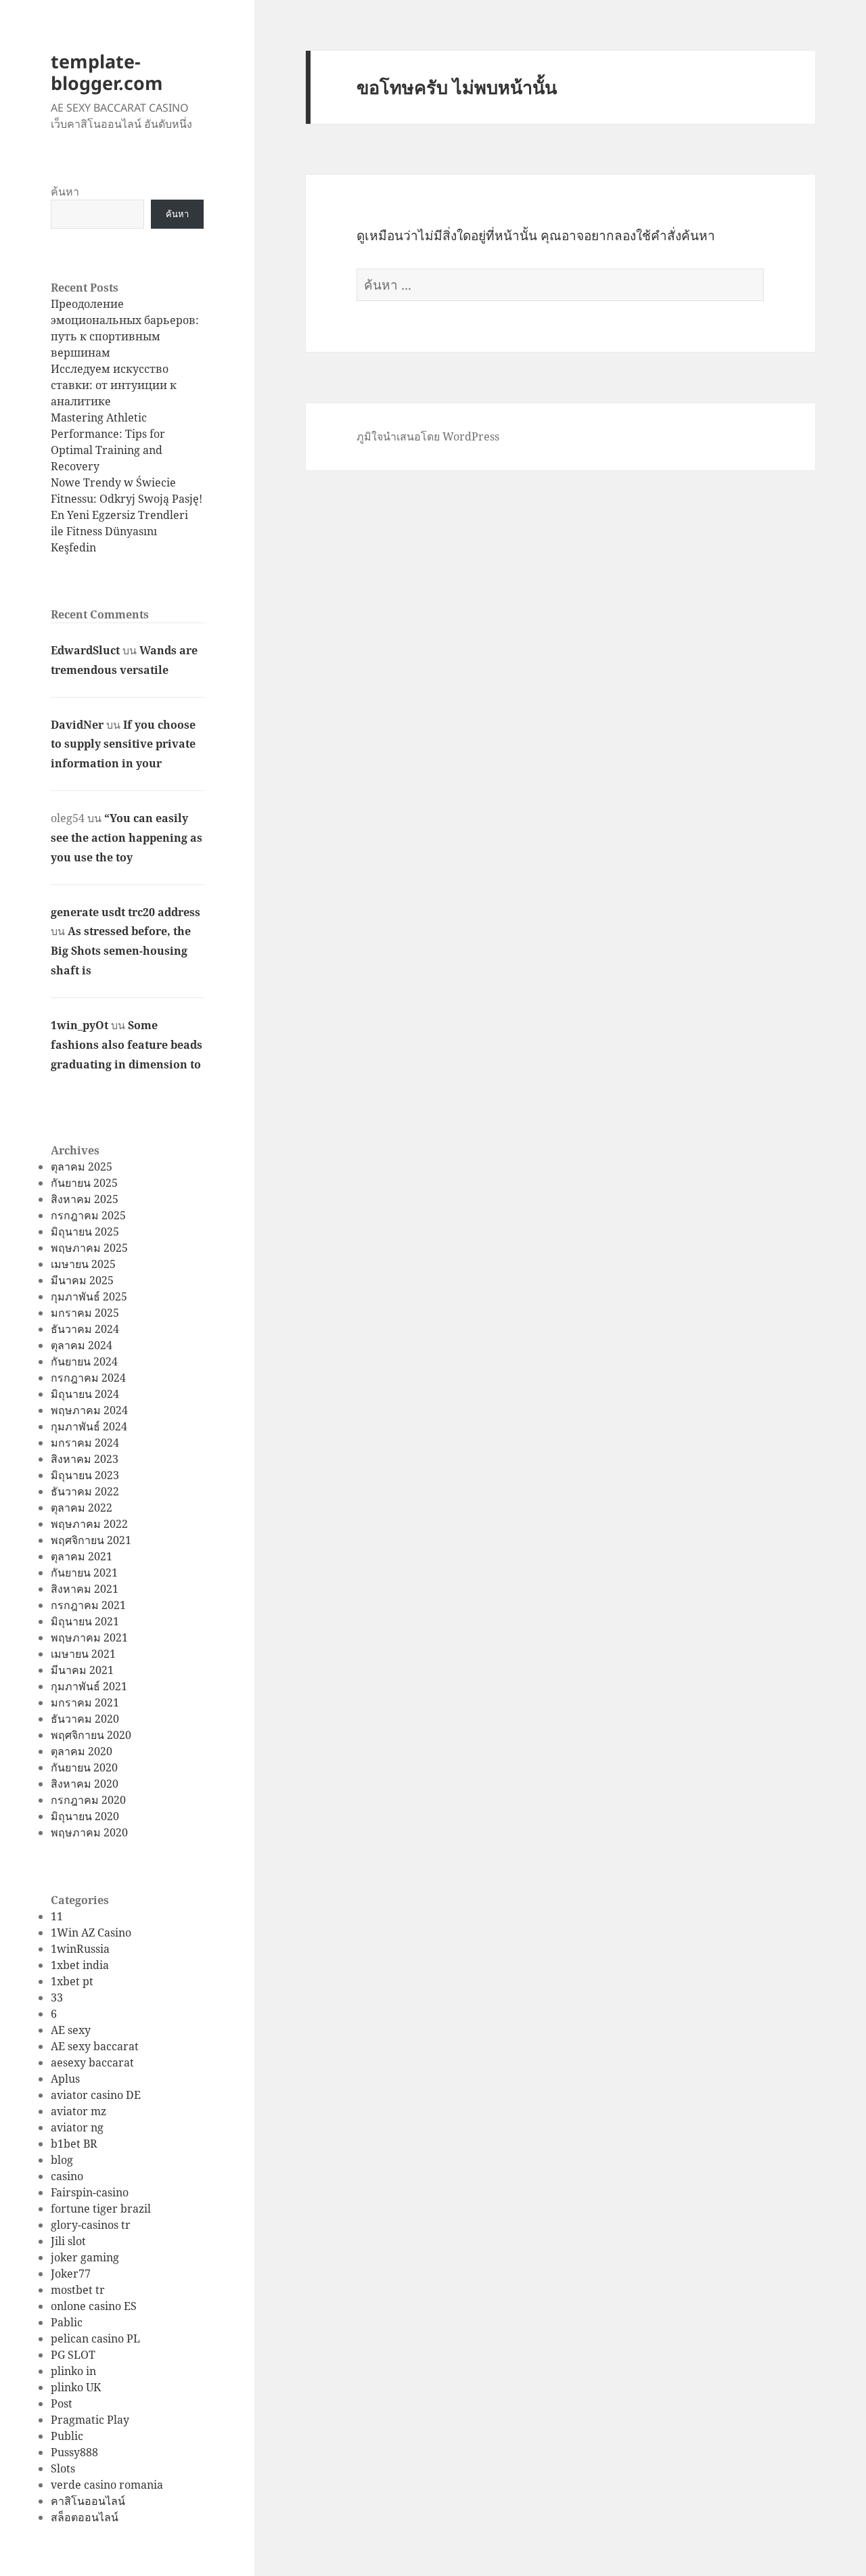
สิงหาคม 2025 (85, 1199)
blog (62, 2160)
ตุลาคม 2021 (82, 1556)
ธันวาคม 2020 (85, 1719)
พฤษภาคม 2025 (89, 1248)
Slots (63, 2468)
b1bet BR (74, 2144)
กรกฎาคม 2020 (88, 1800)
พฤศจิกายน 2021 (91, 1540)
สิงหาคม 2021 (85, 1589)
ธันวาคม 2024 (85, 1329)
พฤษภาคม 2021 (89, 1637)
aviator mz (78, 2111)
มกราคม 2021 (85, 1702)
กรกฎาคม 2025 (88, 1215)
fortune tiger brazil (101, 2209)
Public (67, 2436)
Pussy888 (74, 2452)
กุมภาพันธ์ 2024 (89, 1426)
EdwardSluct (85, 650)
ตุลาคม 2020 (82, 1751)
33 (57, 1997)
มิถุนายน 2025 (85, 1231)
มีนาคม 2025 (82, 1280)
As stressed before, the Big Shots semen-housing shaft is (121, 951)
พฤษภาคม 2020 (89, 1832)
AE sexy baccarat (95, 2046)
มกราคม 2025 (85, 1313)
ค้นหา (65, 191)
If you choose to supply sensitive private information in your (123, 744)
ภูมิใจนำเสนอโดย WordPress (428, 436)
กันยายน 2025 (84, 1183)
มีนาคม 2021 (82, 1670)
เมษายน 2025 (83, 1264)
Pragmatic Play (90, 2420)
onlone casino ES (94, 2306)
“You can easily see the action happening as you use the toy (127, 838)
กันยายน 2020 (84, 1767)
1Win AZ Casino (91, 1933)
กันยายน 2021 (84, 1573)
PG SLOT (73, 2355)
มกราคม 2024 (85, 1443)
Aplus (65, 2079)
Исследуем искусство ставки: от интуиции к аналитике (114, 385)
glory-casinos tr (91, 2225)
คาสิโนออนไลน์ (88, 2501)
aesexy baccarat (92, 2062)
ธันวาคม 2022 (85, 1491)
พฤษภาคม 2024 (89, 1410)
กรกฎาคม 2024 (88, 1378)
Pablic (67, 2322)
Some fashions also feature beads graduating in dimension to (127, 1045)
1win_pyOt (79, 1025)
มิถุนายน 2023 (85, 1475)
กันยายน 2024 (84, 1361)
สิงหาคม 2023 (85, 1459)
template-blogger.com (107, 72)
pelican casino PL (95, 2338)
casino (67, 2176)
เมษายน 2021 (83, 1654)
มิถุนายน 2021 (85, 1621)
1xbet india (80, 1965)
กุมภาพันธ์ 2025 (89, 1296)
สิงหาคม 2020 (85, 1784)
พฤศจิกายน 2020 (91, 1735)
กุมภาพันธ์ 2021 (89, 1686)
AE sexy (71, 2030)
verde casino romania (107, 2485)
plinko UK (76, 2387)
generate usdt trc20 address (126, 912)
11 (57, 1916)
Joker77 (71, 2274)
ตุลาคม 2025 (82, 1167)
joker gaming (85, 2257)
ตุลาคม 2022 (82, 1508)
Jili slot (68, 2241)
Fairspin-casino (90, 2192)
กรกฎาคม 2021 (88, 1605)
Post (62, 2403)
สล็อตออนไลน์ (85, 2517)
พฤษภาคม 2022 (89, 1524)
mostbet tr (78, 2290)
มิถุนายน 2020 (85, 1816)
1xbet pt (72, 1981)
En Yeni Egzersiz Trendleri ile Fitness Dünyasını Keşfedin (119, 531)
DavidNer (77, 725)
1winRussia (80, 1949)
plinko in (73, 2371)
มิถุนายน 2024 (85, 1394)
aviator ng (77, 2127)
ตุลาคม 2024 (82, 1345)
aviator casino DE (96, 2095)
